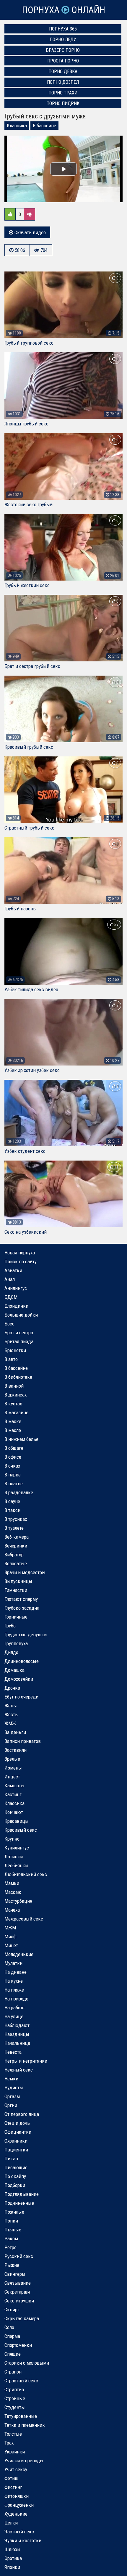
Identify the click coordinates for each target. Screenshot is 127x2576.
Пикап (11, 2159)
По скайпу (15, 2176)
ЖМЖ (10, 1723)
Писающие (16, 2167)
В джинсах (16, 1395)
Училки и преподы (24, 2461)
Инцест (12, 1777)
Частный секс (19, 2532)
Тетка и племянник (25, 2425)
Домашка (14, 1670)
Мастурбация (18, 1901)
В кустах (13, 1404)
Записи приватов (23, 1741)
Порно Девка (63, 71)
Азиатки (13, 1270)
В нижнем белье (21, 1439)
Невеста (13, 2052)
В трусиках (16, 1519)
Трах (9, 2443)
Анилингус (16, 1288)
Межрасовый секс (24, 1919)
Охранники (16, 2141)
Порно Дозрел (63, 82)
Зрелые (12, 1759)
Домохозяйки (19, 1679)
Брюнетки (15, 1350)
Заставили (16, 1750)
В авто (11, 1359)
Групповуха (16, 1643)
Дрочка (12, 1688)
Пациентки (16, 2150)
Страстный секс (21, 2381)
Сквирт (12, 2310)
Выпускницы (18, 1581)
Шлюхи (12, 2549)
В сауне (12, 1501)
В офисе (13, 1457)
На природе (16, 1999)
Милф (10, 1937)
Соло (9, 2327)
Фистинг (13, 2487)
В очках (12, 1466)
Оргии (11, 2105)
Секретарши (17, 2292)
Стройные (15, 2398)
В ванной (14, 1386)
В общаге (14, 1448)
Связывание (18, 2283)
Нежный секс (19, 2070)
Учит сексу (16, 2469)
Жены (11, 1706)
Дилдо (11, 1652)
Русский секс (19, 2256)
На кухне (14, 1981)
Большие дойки (21, 1315)
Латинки (14, 1857)
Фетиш (11, 2478)
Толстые (13, 2434)
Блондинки (16, 1306)
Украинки (15, 2452)
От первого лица (22, 2114)
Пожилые (14, 2212)
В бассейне (44, 126)
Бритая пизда (19, 1341)
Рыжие (12, 2265)
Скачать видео (30, 232)
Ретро (10, 2247)
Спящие (13, 2354)
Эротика (13, 2558)
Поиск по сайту (21, 1262)
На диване (16, 1972)
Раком (11, 2238)
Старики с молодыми (27, 2363)
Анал (10, 1279)
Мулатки (13, 1963)
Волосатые (16, 1563)
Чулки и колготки (23, 2540)
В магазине (16, 1412)
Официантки (18, 2132)
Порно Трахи (63, 93)
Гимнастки (16, 1590)
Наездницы (17, 2034)
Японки (12, 2567)
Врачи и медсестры (25, 1572)
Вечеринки (16, 1546)
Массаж (13, 1892)
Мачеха (12, 1910)
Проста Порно (63, 61)
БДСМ (11, 1297)
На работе (14, 2008)
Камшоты (14, 1786)
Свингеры (15, 2274)
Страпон (13, 2372)
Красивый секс (21, 1830)
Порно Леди (63, 40)
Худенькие (16, 2514)
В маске (13, 1421)
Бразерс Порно (63, 50)
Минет (11, 1945)
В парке (13, 1475)
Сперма (12, 2336)
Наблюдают (17, 2025)
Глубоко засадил (22, 1608)
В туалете (14, 1528)
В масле (13, 1430)
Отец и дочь (17, 2123)
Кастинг (13, 1794)
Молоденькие (19, 1954)
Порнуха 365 (63, 29)
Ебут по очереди (21, 1697)
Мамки (12, 1883)
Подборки (15, 2185)
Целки (11, 2523)
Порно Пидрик (63, 103)
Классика (17, 126)
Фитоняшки (17, 2496)
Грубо (10, 1626)
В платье (14, 1484)
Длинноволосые (22, 1661)
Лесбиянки (16, 1865)
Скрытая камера (22, 2318)
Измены (13, 1768)
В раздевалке (19, 1492)
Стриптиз (14, 2389)
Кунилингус (17, 1848)
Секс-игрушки (19, 2301)
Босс (9, 1324)
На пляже (14, 1990)
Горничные (16, 1617)
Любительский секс (26, 1874)
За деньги (15, 1732)
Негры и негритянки (26, 2061)
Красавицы (17, 1821)
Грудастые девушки (26, 1635)
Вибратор (14, 1555)
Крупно (12, 1839)
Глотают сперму (21, 1599)
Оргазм (12, 2096)
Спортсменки (18, 2345)
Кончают (14, 1812)
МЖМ (10, 1928)
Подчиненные (19, 2203)
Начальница (17, 2043)
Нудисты (14, 2088)
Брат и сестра (19, 1333)
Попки (11, 2221)
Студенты (15, 2407)
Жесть (11, 1714)
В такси (12, 1510)
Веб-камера (17, 1537)
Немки (11, 2079)
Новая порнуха (20, 1253)
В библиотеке (18, 1377)
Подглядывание (22, 2194)
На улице (14, 2016)
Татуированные (21, 2416)
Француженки (19, 2505)
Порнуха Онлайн (63, 10)
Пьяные (13, 2230)
